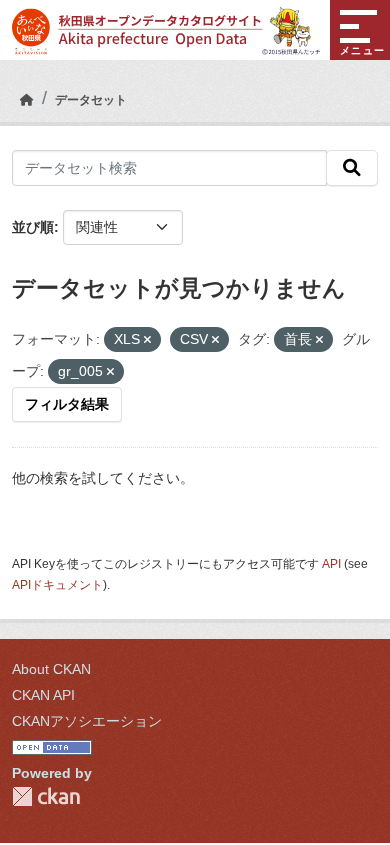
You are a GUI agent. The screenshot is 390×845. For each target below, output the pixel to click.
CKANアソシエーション (87, 721)
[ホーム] (27, 100)
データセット (91, 100)
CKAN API (43, 695)
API (331, 564)
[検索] (352, 168)
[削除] (147, 340)
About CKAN (51, 669)
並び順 (33, 227)
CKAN (46, 796)
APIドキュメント (57, 585)
